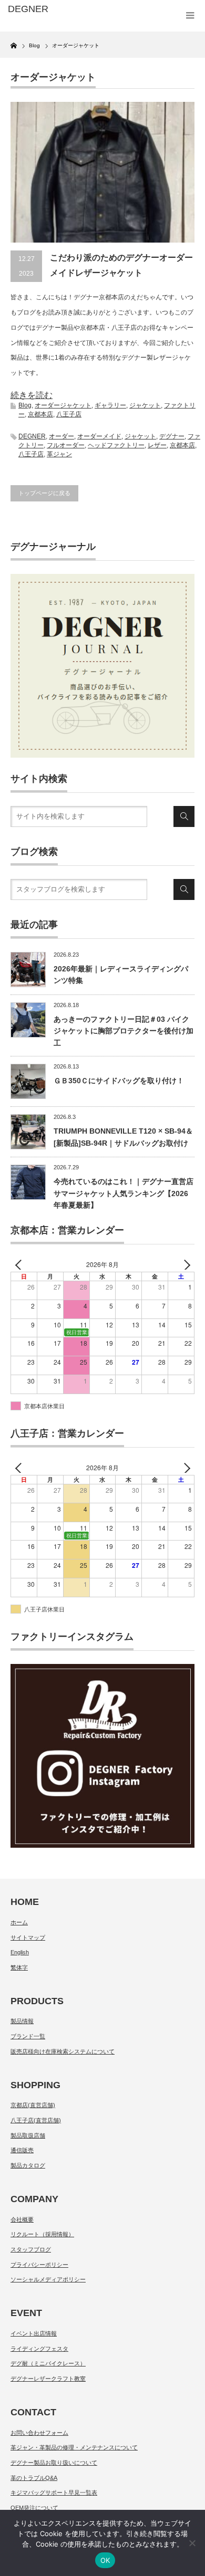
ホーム (19, 1922)
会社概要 (22, 2219)
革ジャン (59, 454)
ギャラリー (110, 405)
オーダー (61, 436)
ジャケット (145, 405)
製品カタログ (28, 2165)
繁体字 (19, 1967)
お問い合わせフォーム (39, 2433)
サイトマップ (28, 1938)
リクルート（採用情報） (42, 2234)
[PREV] (20, 1265)
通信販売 (22, 2150)
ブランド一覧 (28, 2036)
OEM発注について (34, 2508)
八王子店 (69, 414)
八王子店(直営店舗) (36, 2120)
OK (105, 2560)
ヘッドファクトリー (116, 445)
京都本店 (40, 414)
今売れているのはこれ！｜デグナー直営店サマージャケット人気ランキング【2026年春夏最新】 (124, 1193)
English (20, 1952)
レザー (157, 445)
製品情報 (22, 2021)
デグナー (172, 436)
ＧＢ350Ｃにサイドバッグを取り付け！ (119, 1081)
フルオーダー (66, 445)
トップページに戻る (44, 493)
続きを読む (32, 395)
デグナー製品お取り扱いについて (54, 2463)
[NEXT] (184, 1265)
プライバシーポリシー (39, 2265)
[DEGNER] (49, 9)
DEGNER (32, 436)
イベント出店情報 (34, 2333)
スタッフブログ (31, 2249)
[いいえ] (192, 2543)
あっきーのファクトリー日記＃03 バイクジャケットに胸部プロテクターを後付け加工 (124, 1031)
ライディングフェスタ (39, 2349)
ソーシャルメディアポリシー (48, 2279)
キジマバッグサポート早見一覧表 (54, 2493)
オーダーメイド (99, 436)
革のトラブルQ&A (34, 2478)
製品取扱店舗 (28, 2135)
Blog (25, 405)
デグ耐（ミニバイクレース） (48, 2363)
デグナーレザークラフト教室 (48, 2379)
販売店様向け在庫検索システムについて (63, 2051)
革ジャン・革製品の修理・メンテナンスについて (74, 2447)
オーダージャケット (63, 405)
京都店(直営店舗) (33, 2105)
